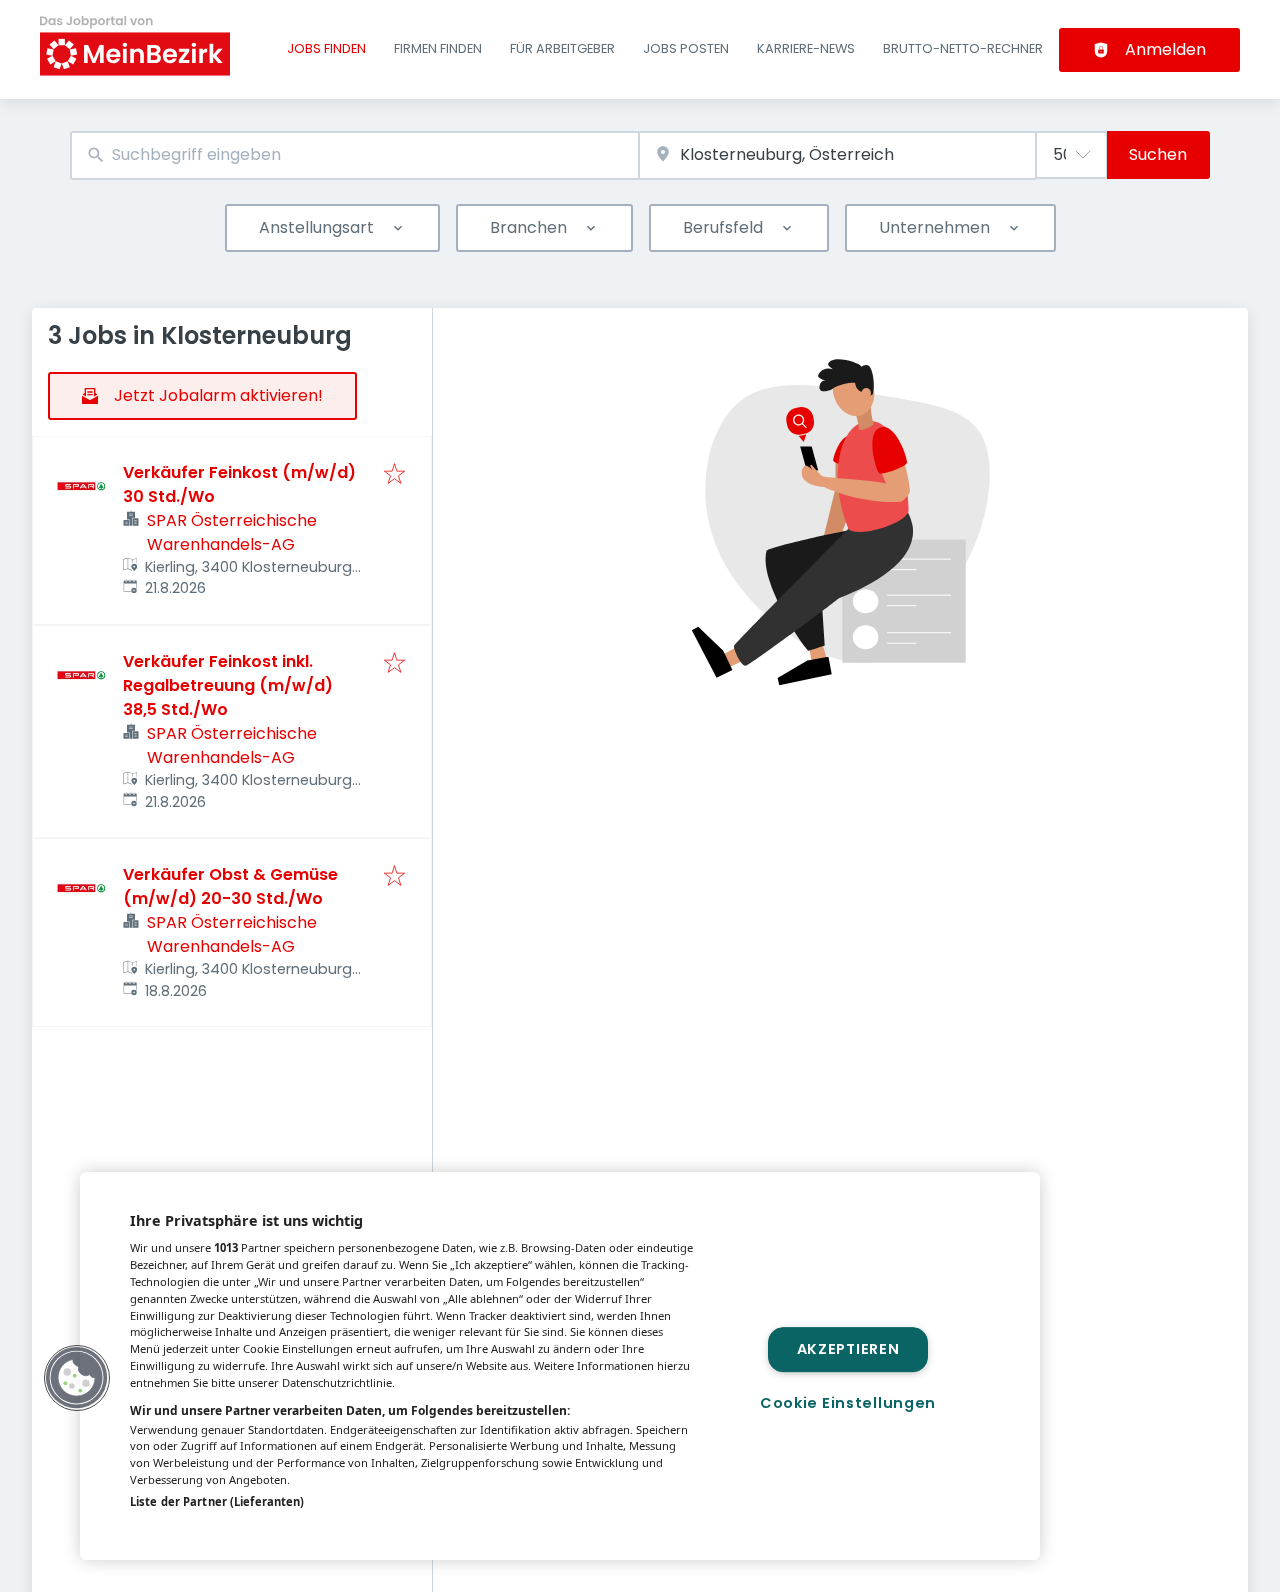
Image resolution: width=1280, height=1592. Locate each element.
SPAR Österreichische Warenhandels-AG (232, 532)
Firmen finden (438, 48)
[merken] (394, 475)
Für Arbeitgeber (562, 48)
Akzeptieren (848, 1349)
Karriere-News (806, 48)
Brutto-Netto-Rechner (963, 48)
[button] (77, 1378)
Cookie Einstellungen (848, 1403)
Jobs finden (326, 48)
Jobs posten (686, 48)
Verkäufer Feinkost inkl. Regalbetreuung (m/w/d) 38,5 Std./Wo (228, 685)
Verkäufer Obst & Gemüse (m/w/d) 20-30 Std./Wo (230, 886)
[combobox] (354, 155)
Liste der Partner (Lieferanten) (217, 1501)
